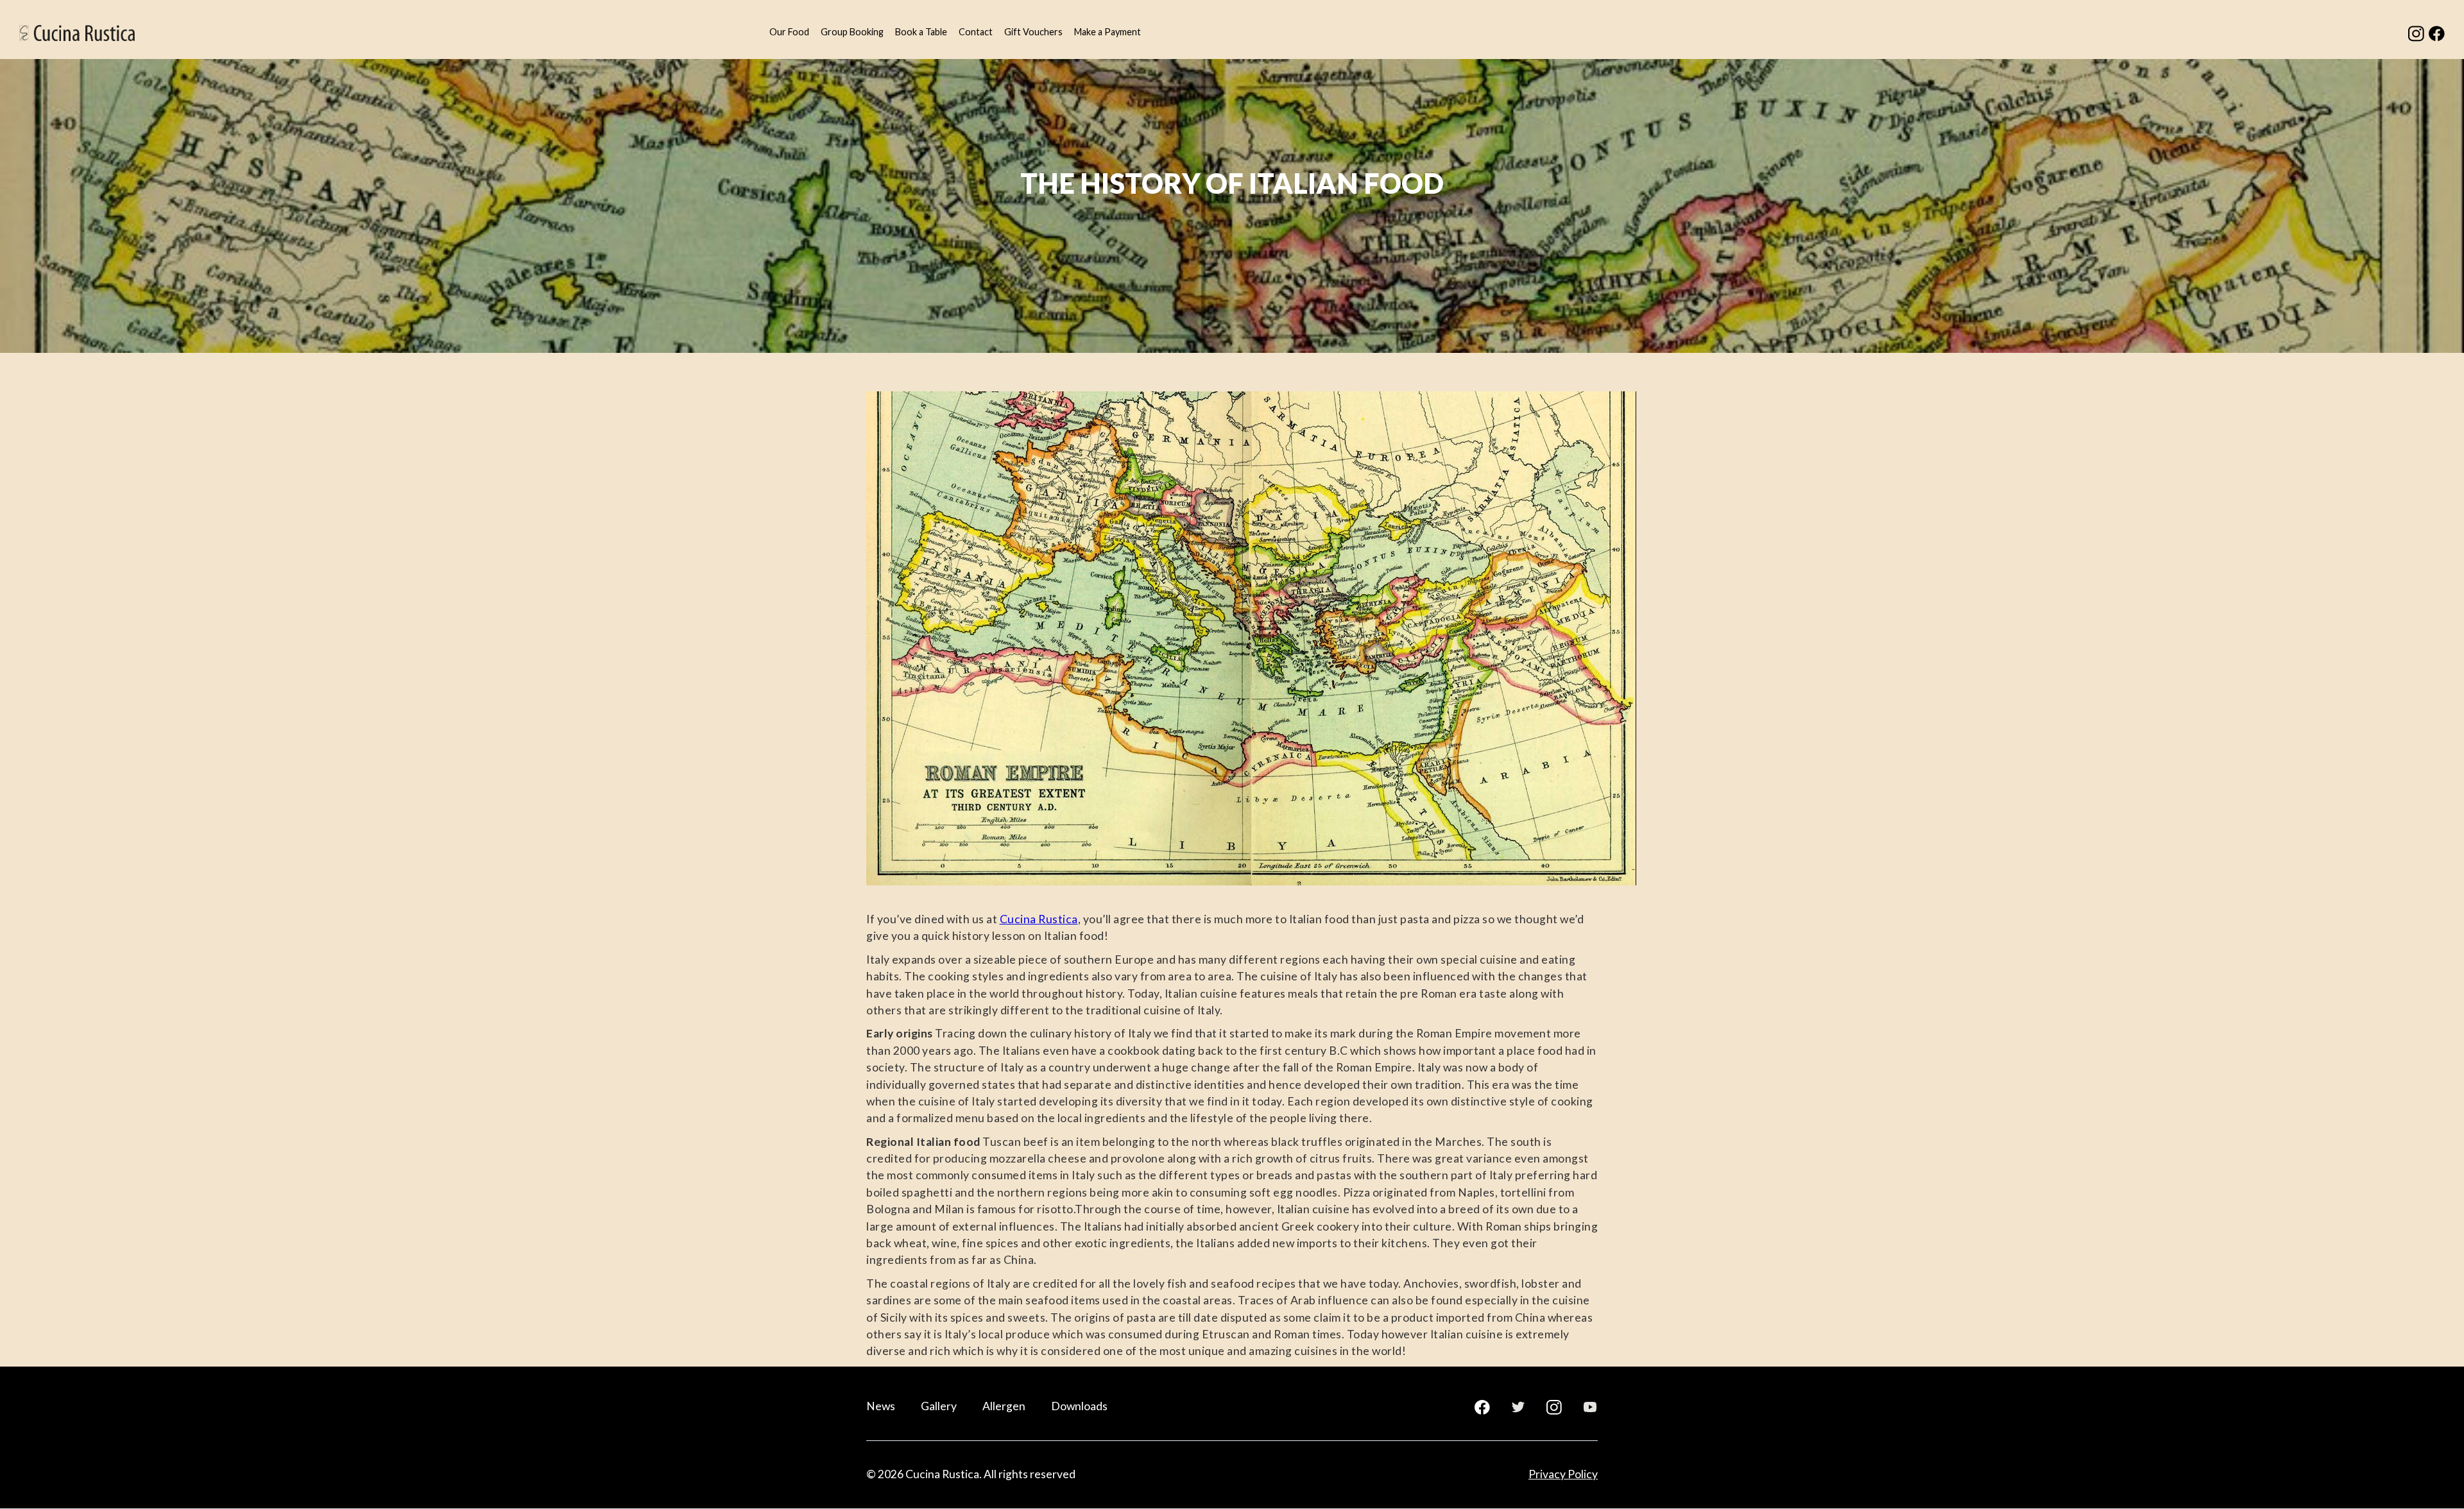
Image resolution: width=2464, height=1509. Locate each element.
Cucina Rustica (1039, 919)
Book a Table (921, 32)
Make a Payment (1108, 32)
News (881, 1406)
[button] (789, 33)
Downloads (1079, 1406)
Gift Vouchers (1033, 32)
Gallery (939, 1406)
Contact (976, 32)
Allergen (1004, 1406)
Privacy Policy (1563, 1474)
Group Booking (852, 32)
